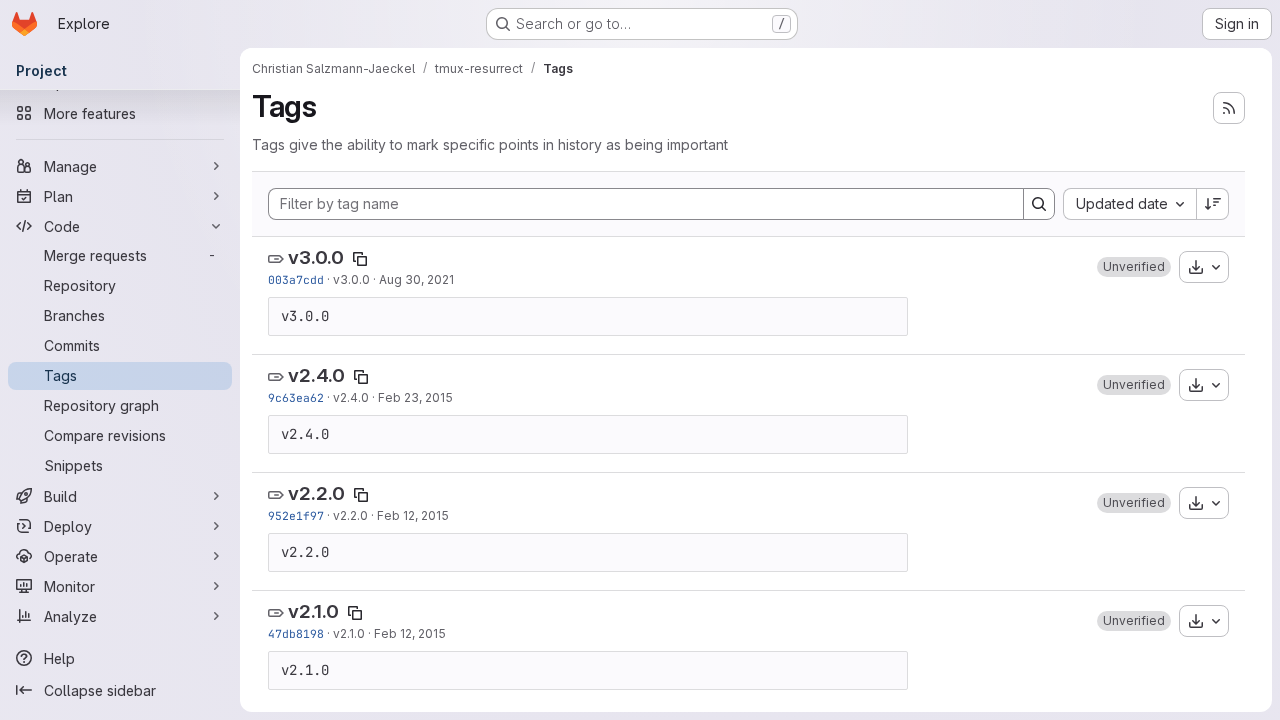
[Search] (1039, 204)
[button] (1134, 267)
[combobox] (1129, 204)
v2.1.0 (313, 611)
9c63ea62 (296, 397)
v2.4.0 (316, 375)
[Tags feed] (1229, 108)
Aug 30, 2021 (416, 279)
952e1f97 (296, 515)
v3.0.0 (316, 257)
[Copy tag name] (360, 259)
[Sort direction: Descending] (1213, 204)
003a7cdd (296, 279)
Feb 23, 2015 (415, 397)
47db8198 (296, 633)
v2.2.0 (316, 493)
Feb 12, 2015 (413, 515)
